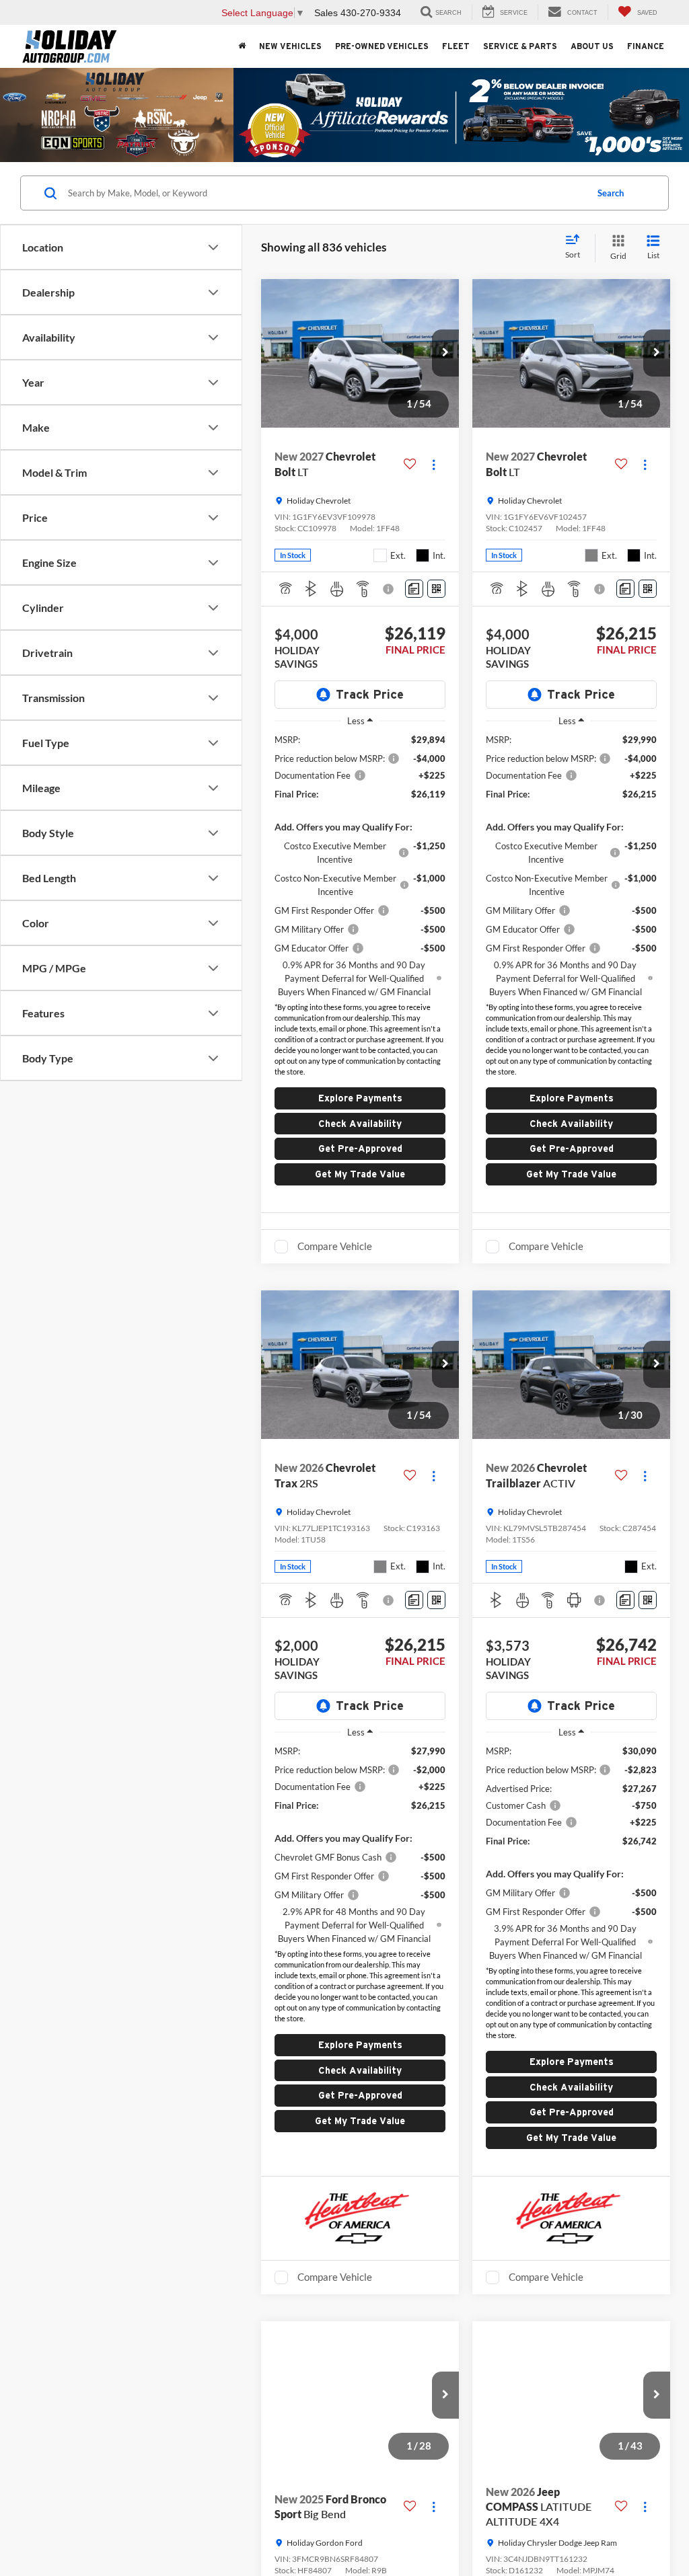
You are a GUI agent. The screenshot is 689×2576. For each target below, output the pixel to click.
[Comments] (414, 589)
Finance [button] (646, 46)
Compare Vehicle (335, 1246)
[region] (360, 866)
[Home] (242, 46)
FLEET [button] (456, 46)
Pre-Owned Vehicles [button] (382, 46)
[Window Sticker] (436, 589)
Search (611, 193)
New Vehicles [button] (290, 46)
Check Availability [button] (360, 1124)
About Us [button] (592, 46)
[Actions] (434, 464)
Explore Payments (360, 1098)
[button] (445, 353)
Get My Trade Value (360, 1174)
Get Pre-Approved (360, 1148)
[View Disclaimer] (389, 589)
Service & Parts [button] (520, 46)
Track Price (370, 694)
